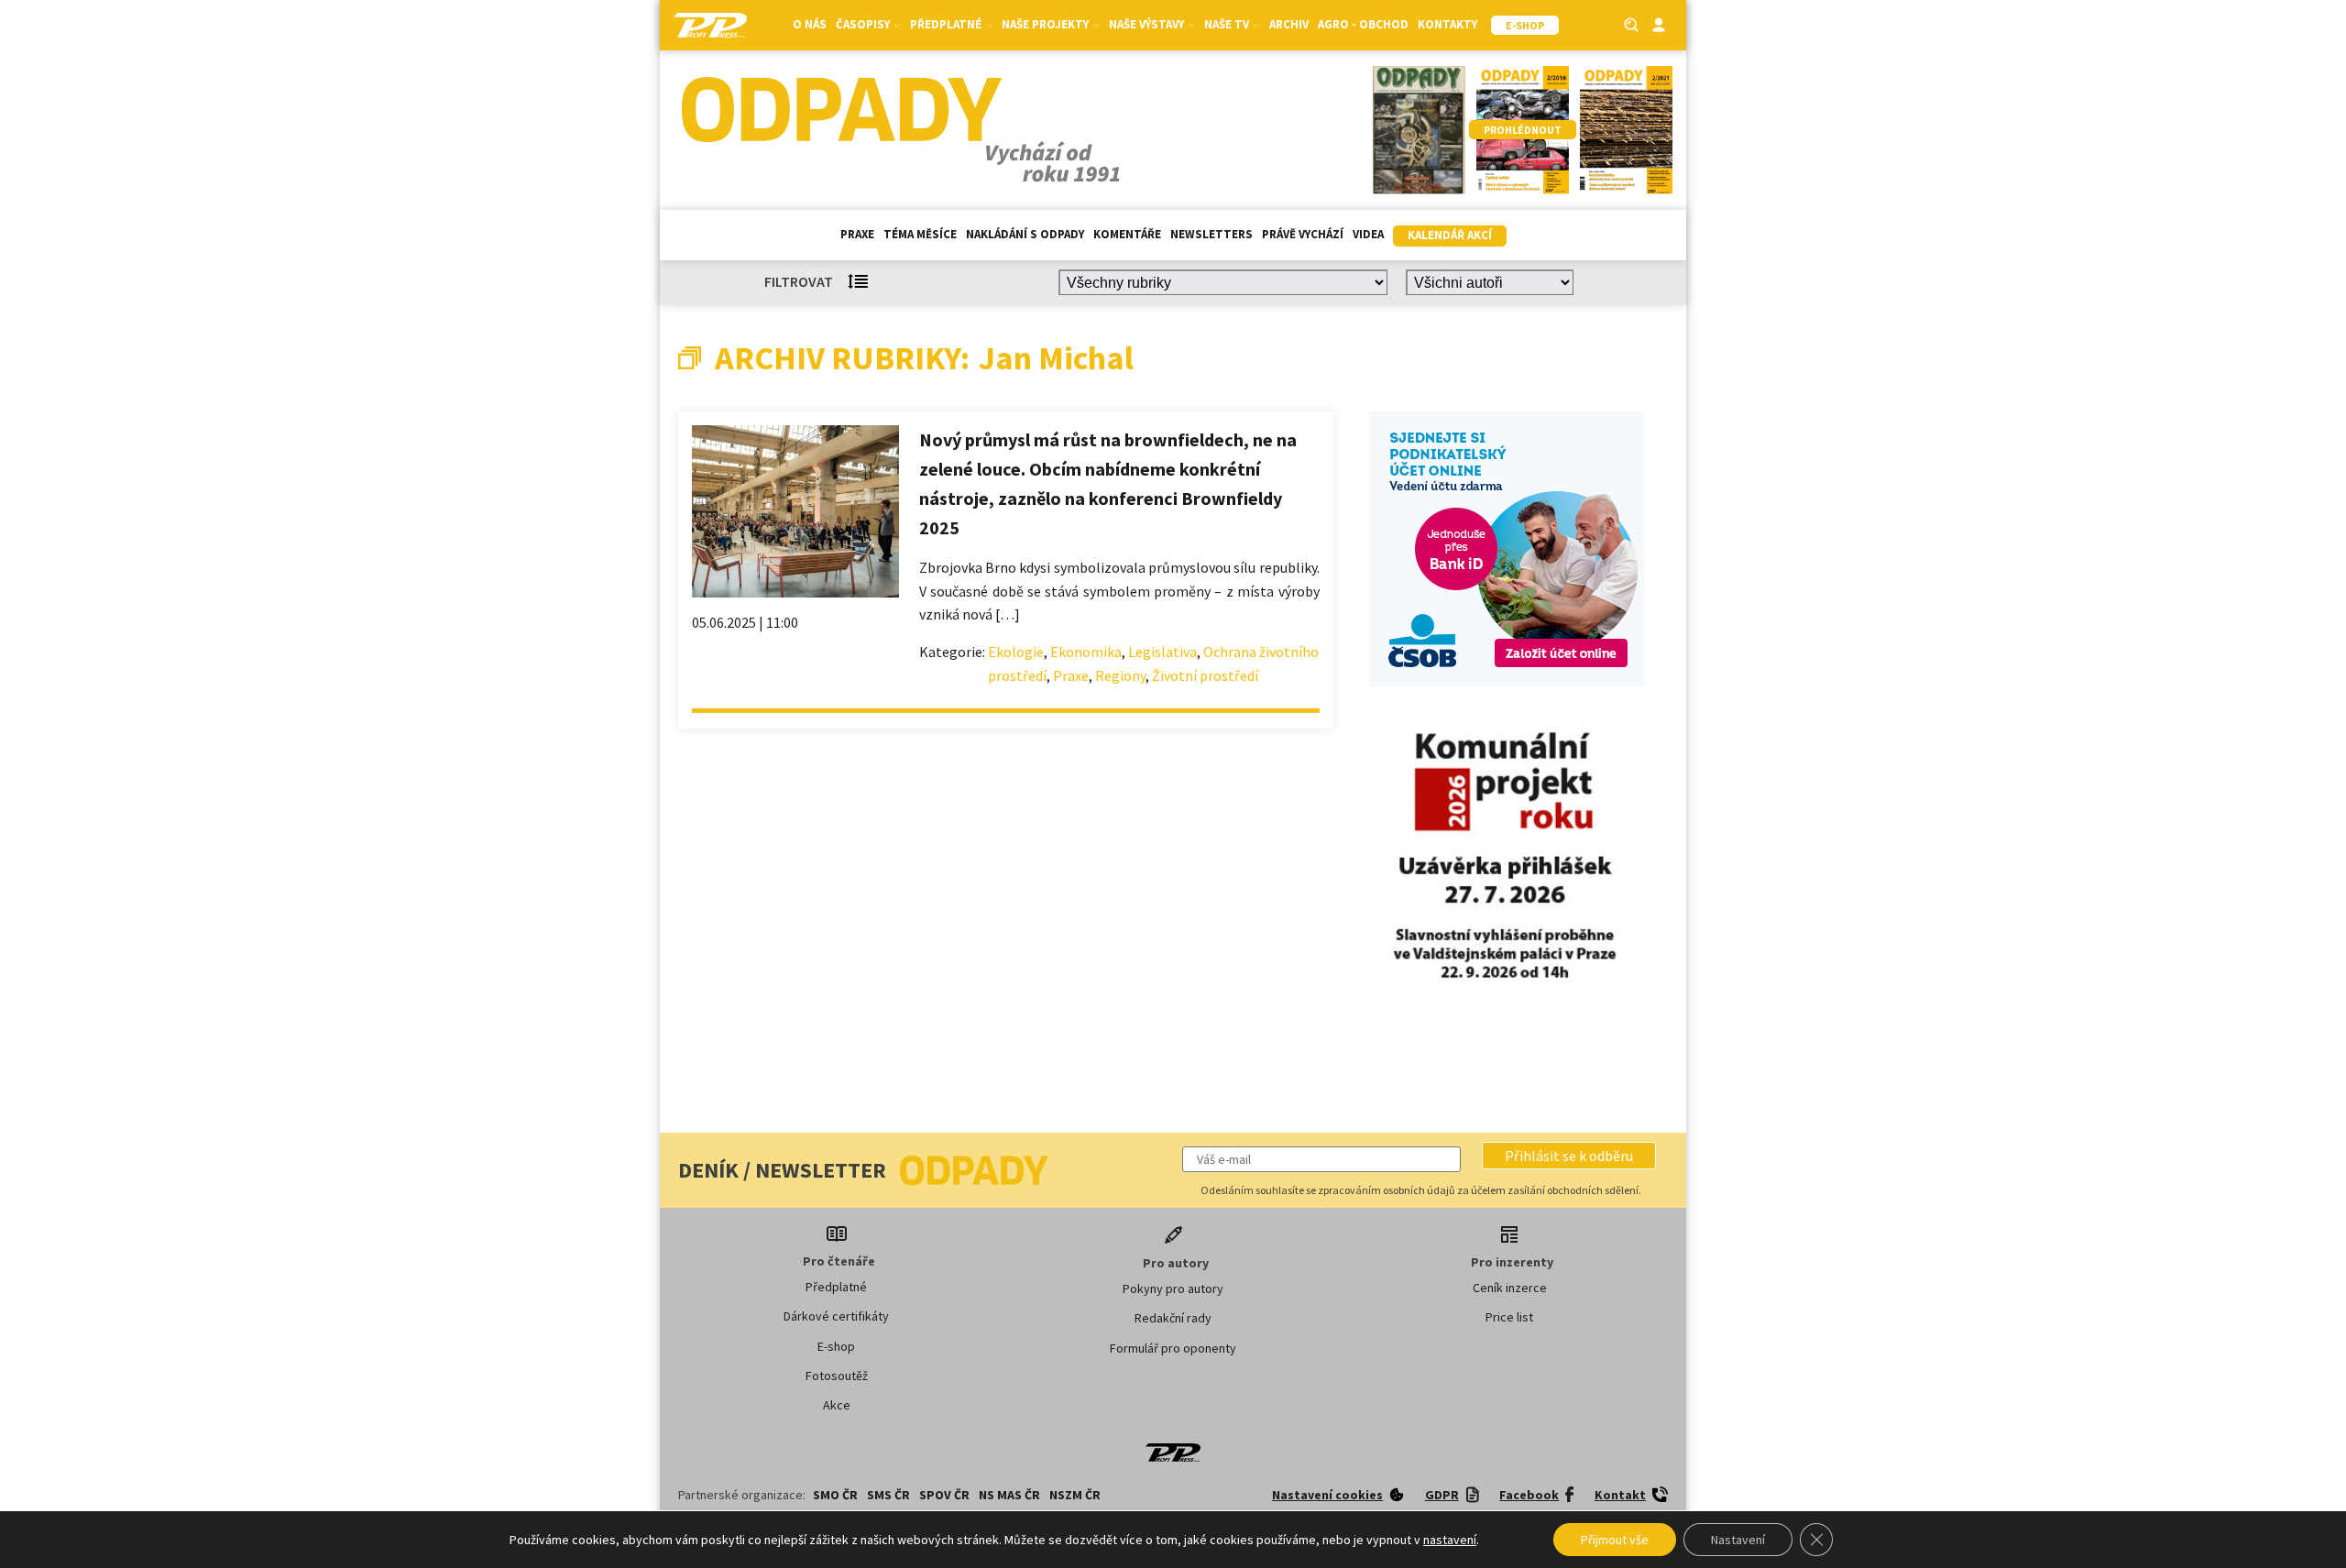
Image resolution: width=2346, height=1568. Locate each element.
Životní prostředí (1205, 675)
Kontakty (1447, 24)
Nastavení (1738, 1540)
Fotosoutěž (837, 1376)
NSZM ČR (1075, 1495)
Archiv (1289, 24)
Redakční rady (1173, 1318)
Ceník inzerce (1510, 1288)
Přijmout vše (1615, 1540)
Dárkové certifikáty (836, 1316)
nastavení (1450, 1540)
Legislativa (1162, 652)
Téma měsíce (920, 234)
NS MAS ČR (1009, 1495)
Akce (837, 1405)
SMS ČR (888, 1495)
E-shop (836, 1346)
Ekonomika (1086, 652)
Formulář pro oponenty (1173, 1348)
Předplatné (836, 1287)
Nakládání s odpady (1025, 234)
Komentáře (1127, 234)
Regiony (1120, 675)
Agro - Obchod (1363, 24)
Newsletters (1211, 234)
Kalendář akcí (1450, 235)
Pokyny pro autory (1173, 1288)
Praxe (857, 234)
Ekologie (1016, 652)
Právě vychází (1303, 234)
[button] (1569, 1156)
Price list (1509, 1317)
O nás (810, 24)
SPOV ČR (944, 1495)
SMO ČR (835, 1495)
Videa (1368, 234)
